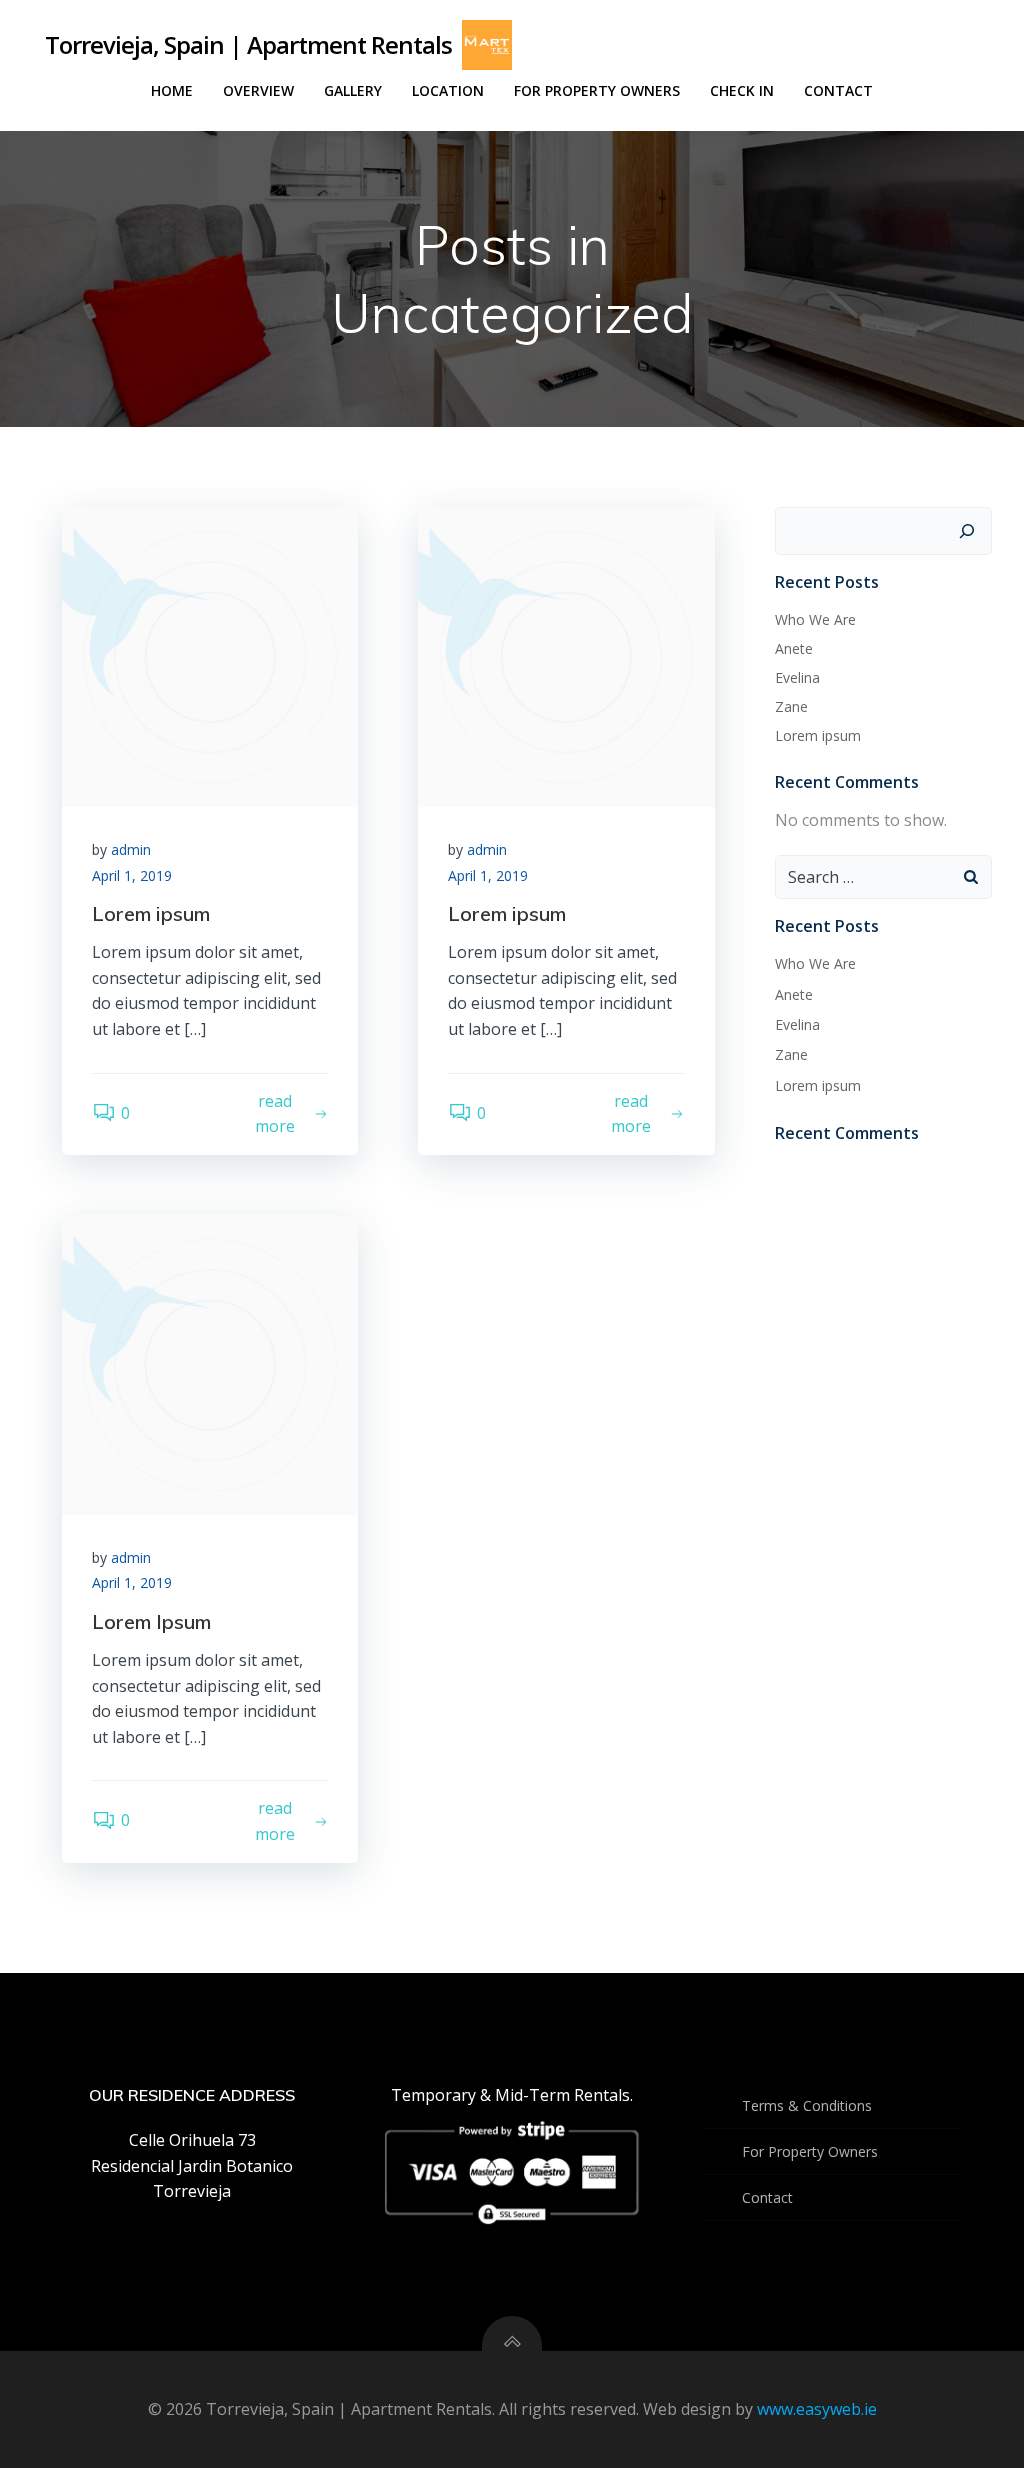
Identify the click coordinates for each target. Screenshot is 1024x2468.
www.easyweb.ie (817, 2409)
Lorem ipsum (818, 735)
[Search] (967, 531)
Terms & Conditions (807, 2105)
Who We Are (815, 619)
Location (448, 90)
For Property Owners (597, 90)
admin (131, 849)
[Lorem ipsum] (210, 655)
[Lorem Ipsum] (210, 1363)
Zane (791, 706)
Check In (742, 90)
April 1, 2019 (132, 875)
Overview (258, 90)
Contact (838, 90)
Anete (794, 648)
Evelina (797, 677)
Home (172, 90)
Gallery (353, 90)
